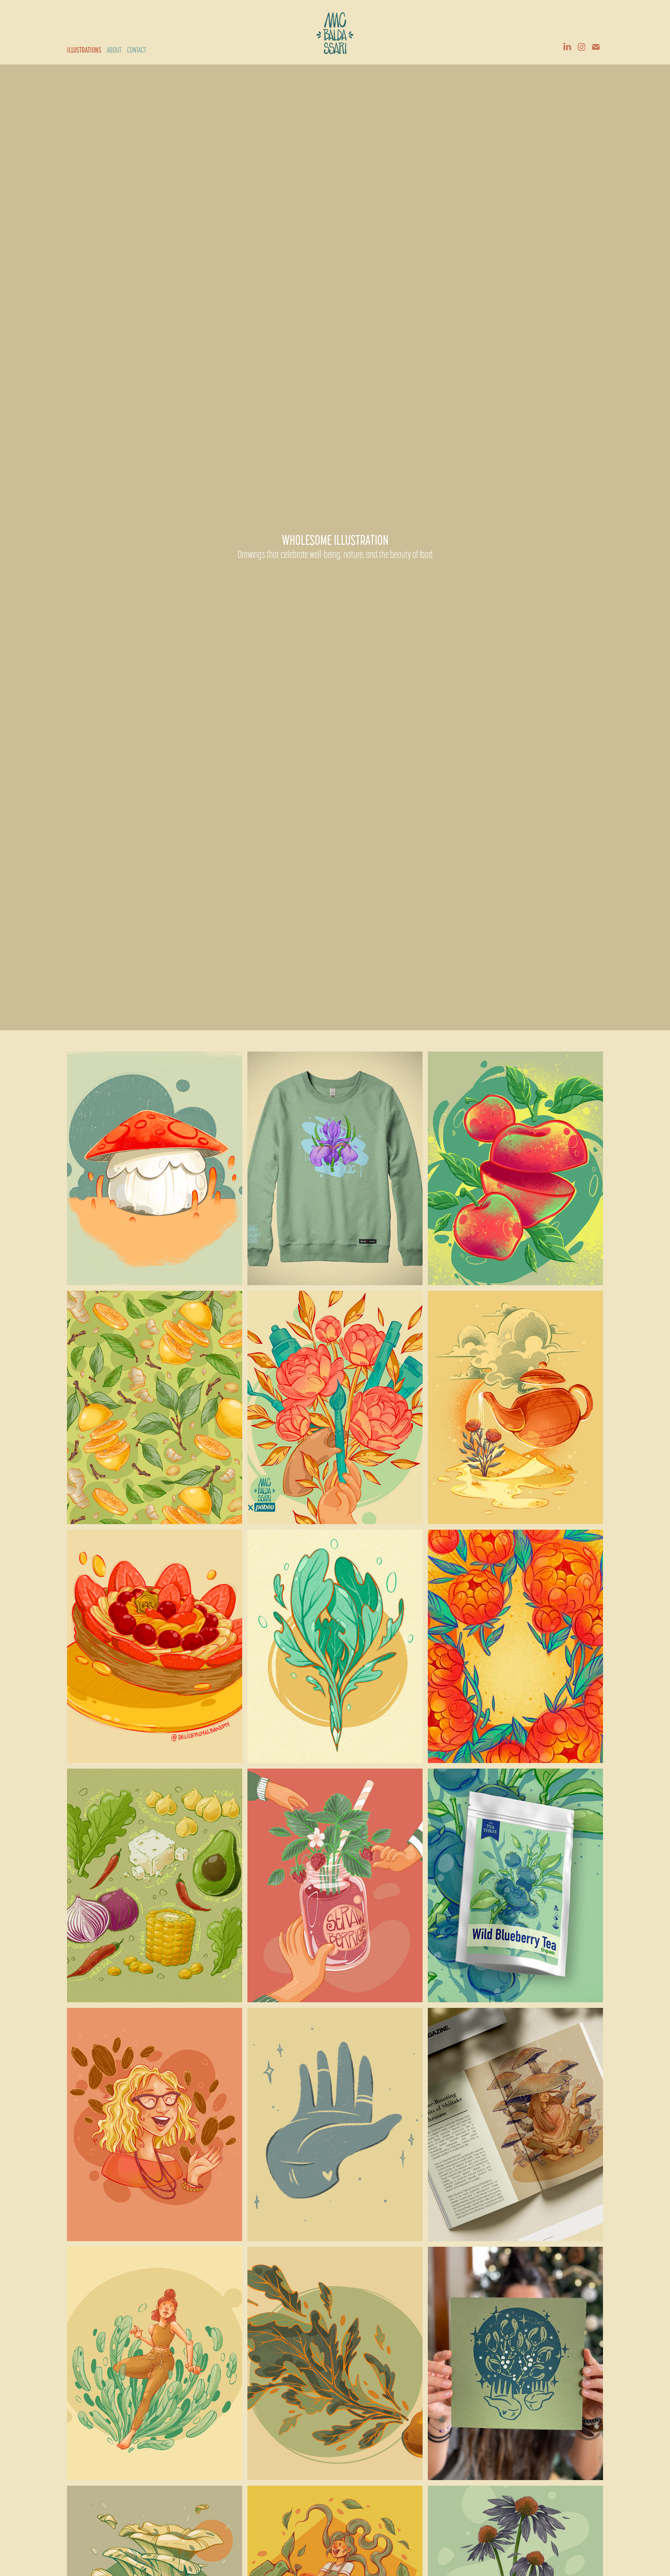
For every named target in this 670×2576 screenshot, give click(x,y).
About (114, 50)
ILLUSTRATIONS (84, 50)
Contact (137, 50)
